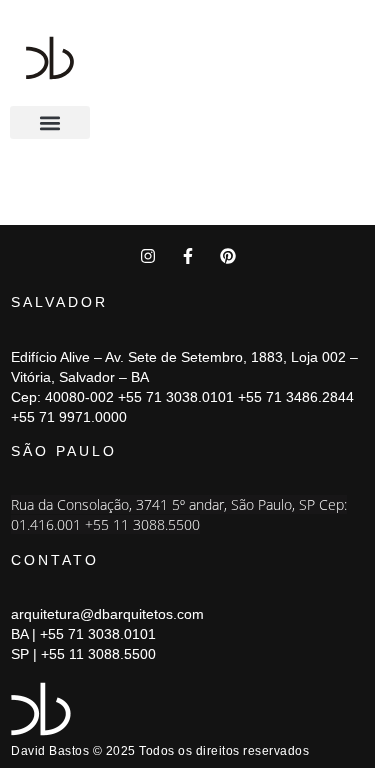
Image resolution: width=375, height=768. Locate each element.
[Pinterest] (228, 256)
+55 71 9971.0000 (69, 417)
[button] (50, 122)
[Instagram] (148, 256)
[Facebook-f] (188, 256)
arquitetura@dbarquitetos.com (107, 614)
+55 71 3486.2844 (296, 397)
